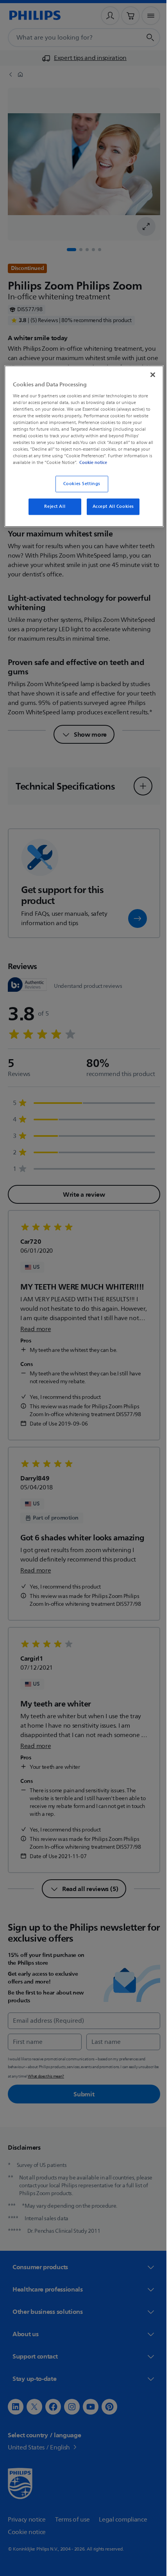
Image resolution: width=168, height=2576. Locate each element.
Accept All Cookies (110, 512)
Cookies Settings (79, 490)
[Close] (147, 374)
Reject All (52, 512)
